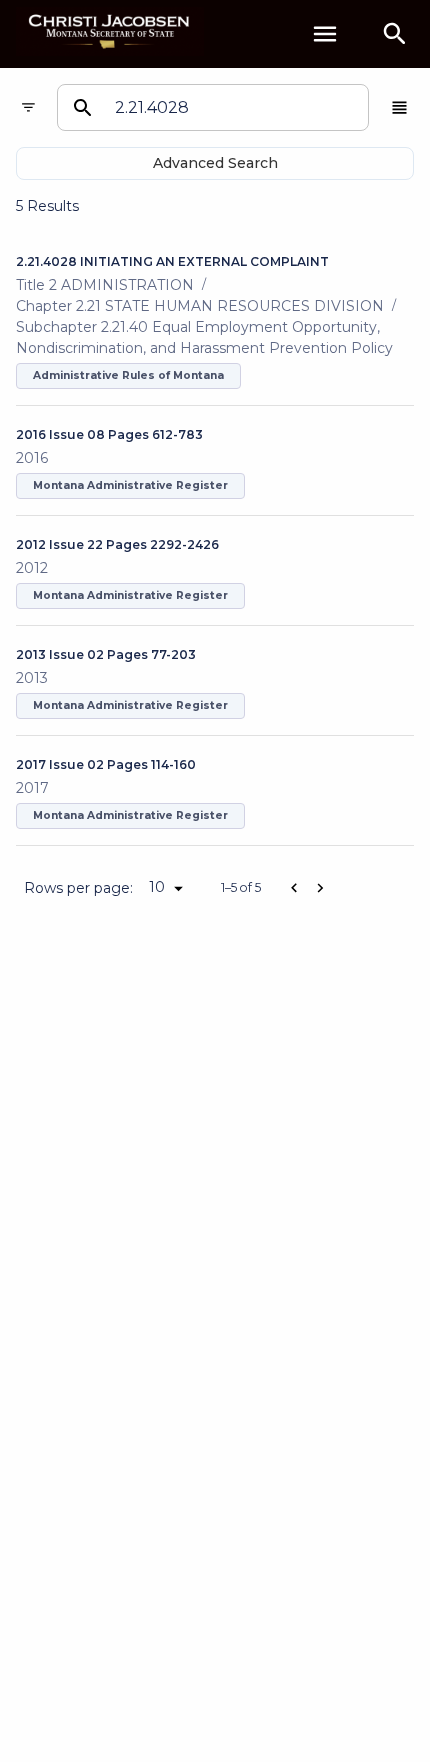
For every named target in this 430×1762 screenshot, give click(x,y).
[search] (395, 34)
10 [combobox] (157, 887)
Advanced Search (215, 163)
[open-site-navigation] (325, 34)
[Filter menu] (28, 107)
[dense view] (399, 107)
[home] (110, 33)
